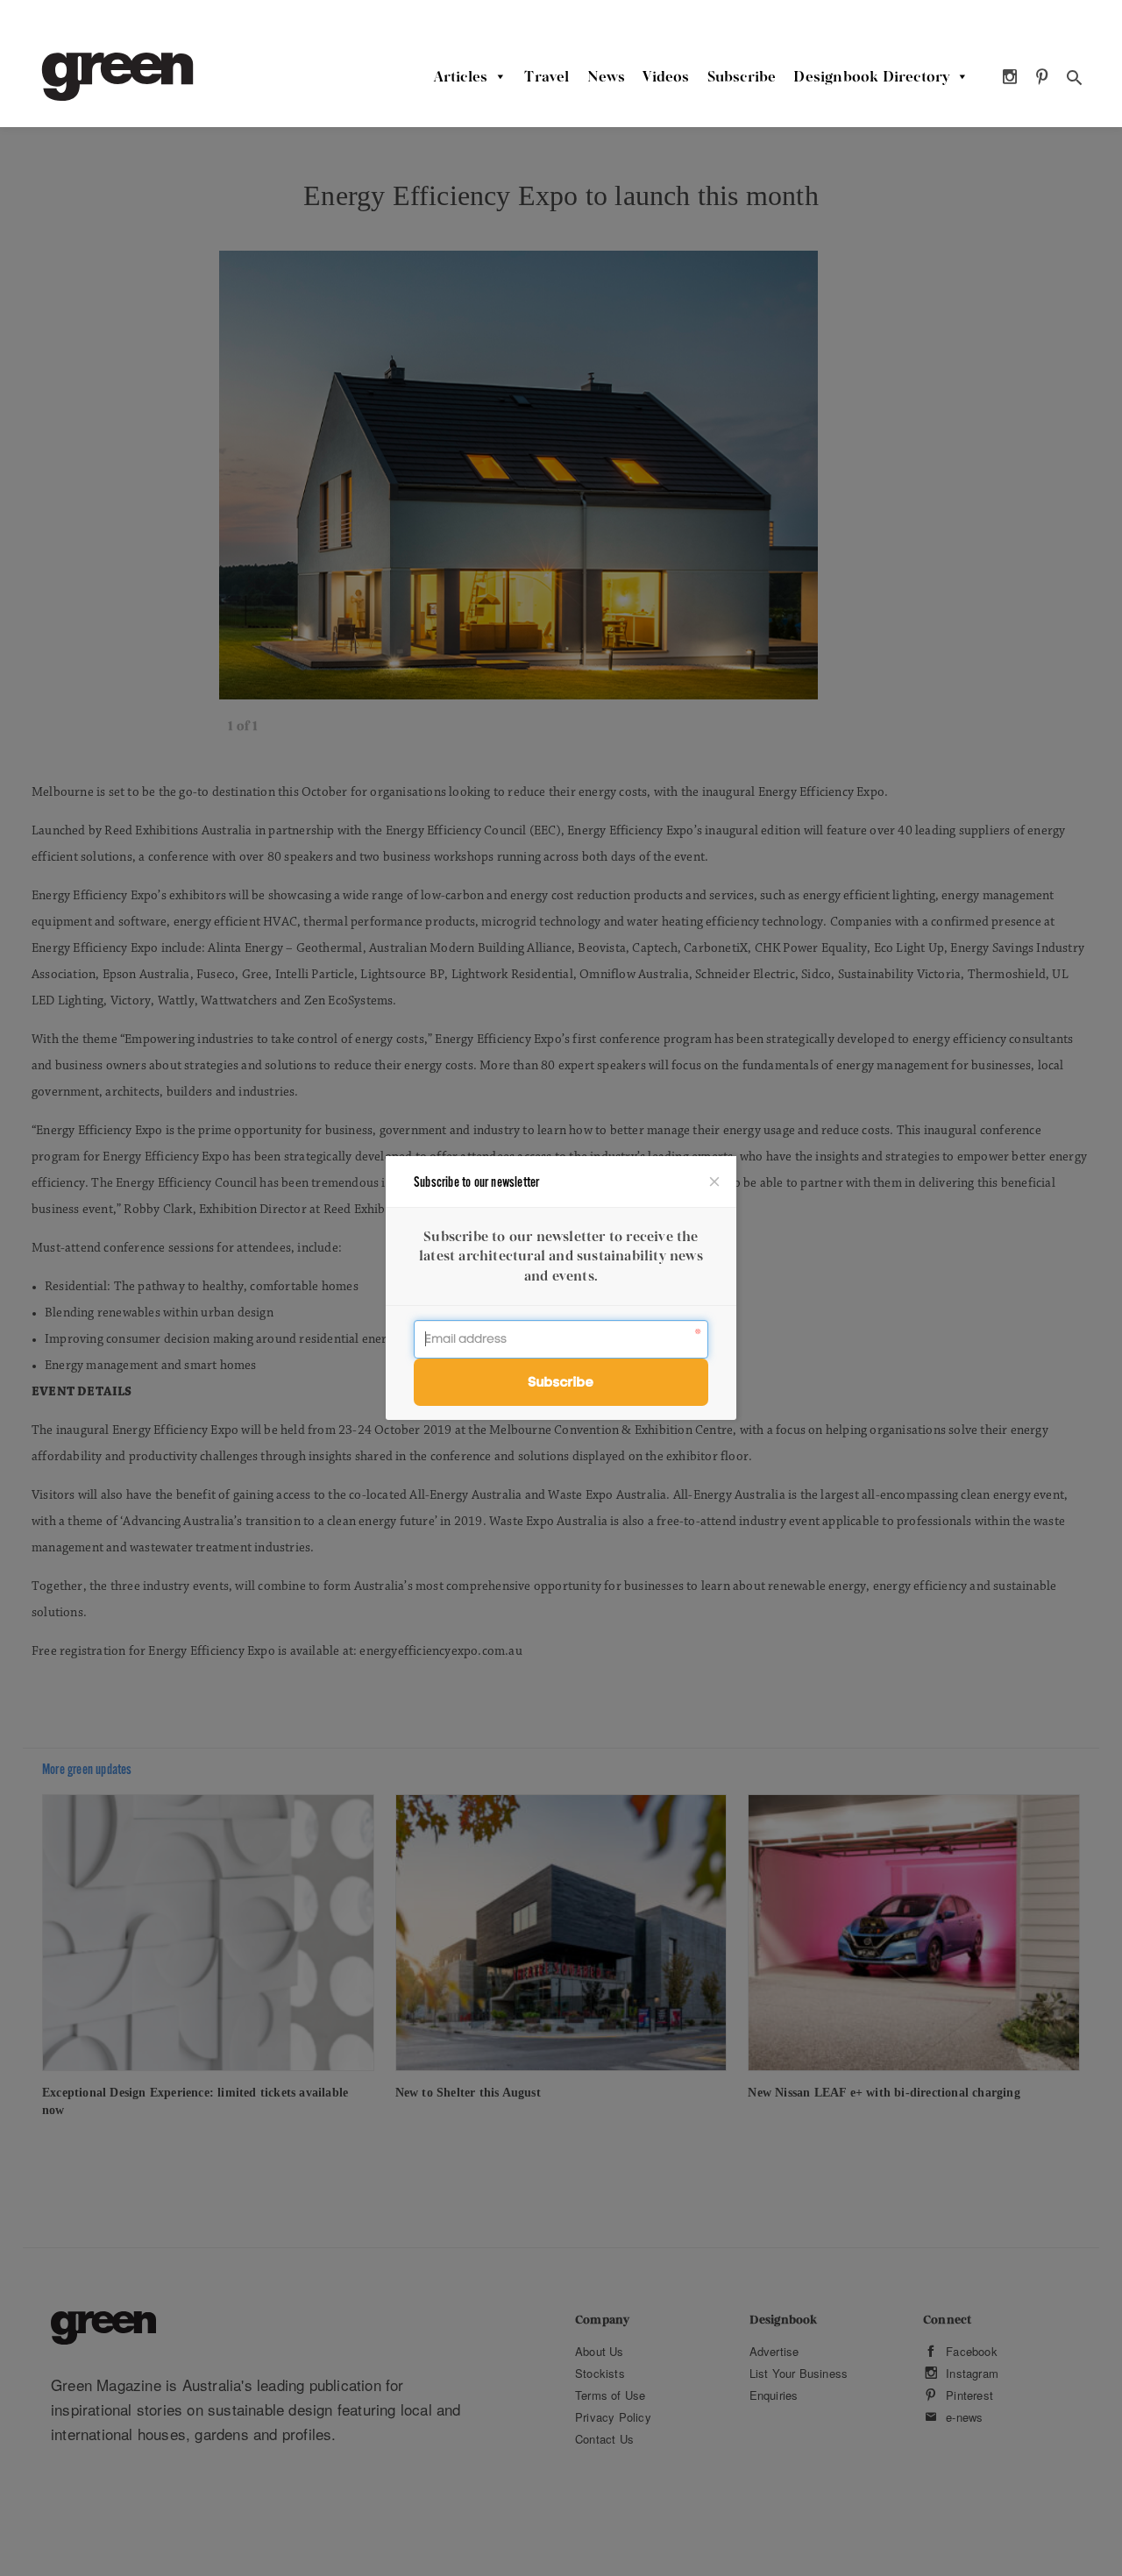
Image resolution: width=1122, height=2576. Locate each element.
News (607, 76)
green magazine (117, 77)
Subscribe (742, 76)
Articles (461, 76)
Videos (666, 76)
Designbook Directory (871, 76)
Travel (547, 76)
